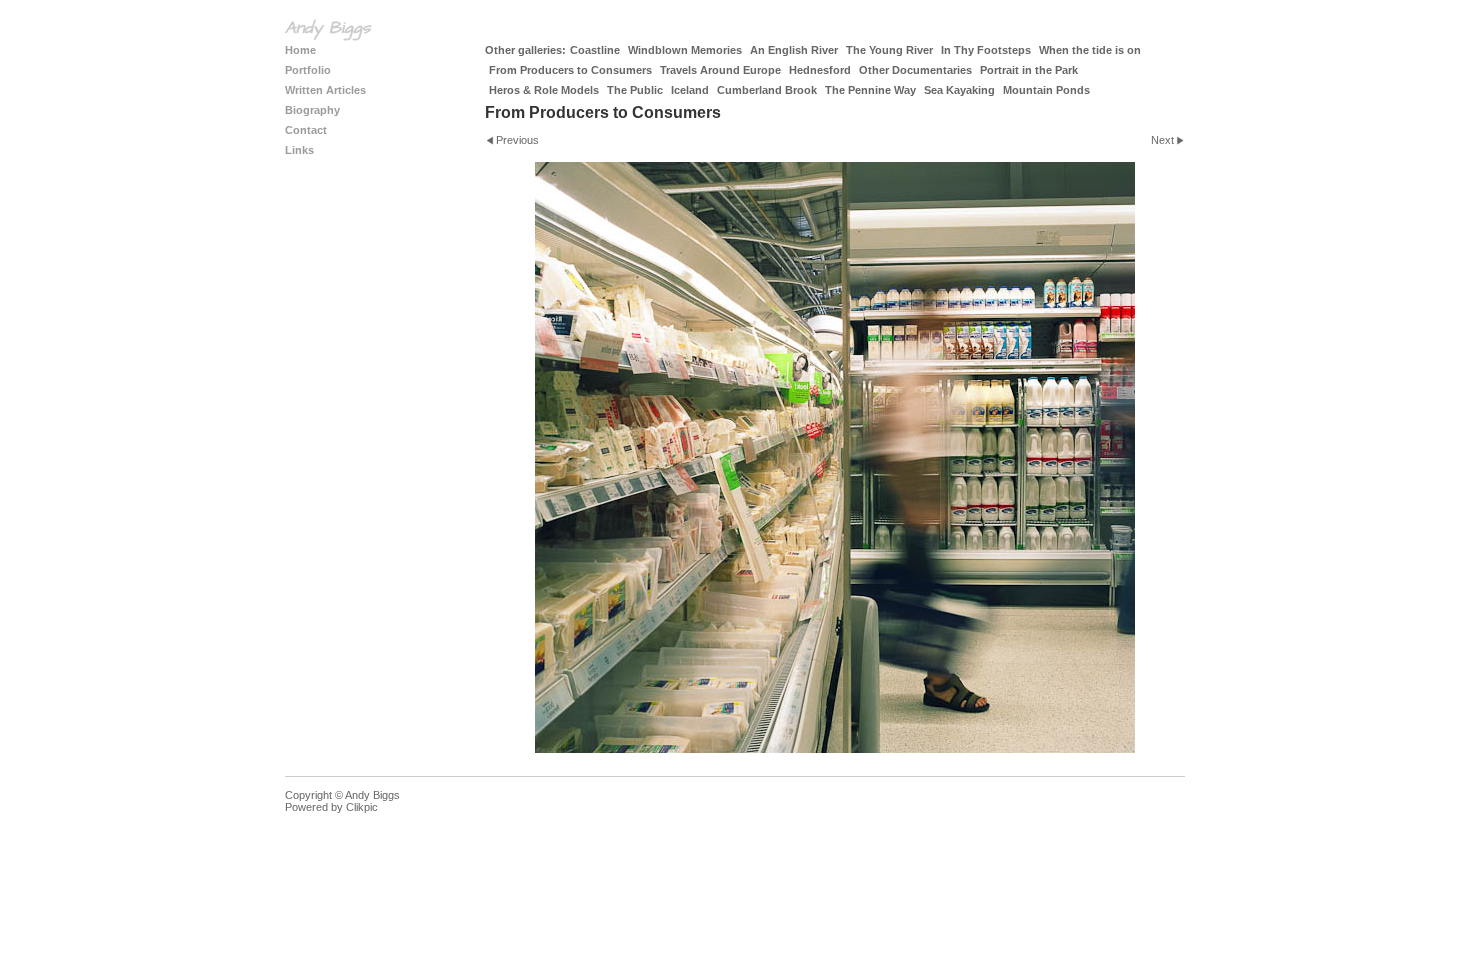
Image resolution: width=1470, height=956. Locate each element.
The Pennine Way (870, 90)
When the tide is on (1090, 50)
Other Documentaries (915, 70)
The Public (635, 90)
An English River (794, 50)
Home (300, 50)
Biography (312, 110)
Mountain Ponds (1046, 90)
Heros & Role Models (544, 90)
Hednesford (820, 70)
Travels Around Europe (720, 70)
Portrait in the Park (1029, 70)
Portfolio (308, 70)
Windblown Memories (685, 50)
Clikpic (362, 807)
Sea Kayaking (959, 90)
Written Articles (325, 90)
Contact (306, 130)
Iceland (690, 90)
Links (299, 150)
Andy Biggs (327, 28)
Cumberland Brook (767, 90)
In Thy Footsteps (986, 50)
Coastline (595, 50)
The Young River (889, 50)
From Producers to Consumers (570, 70)
